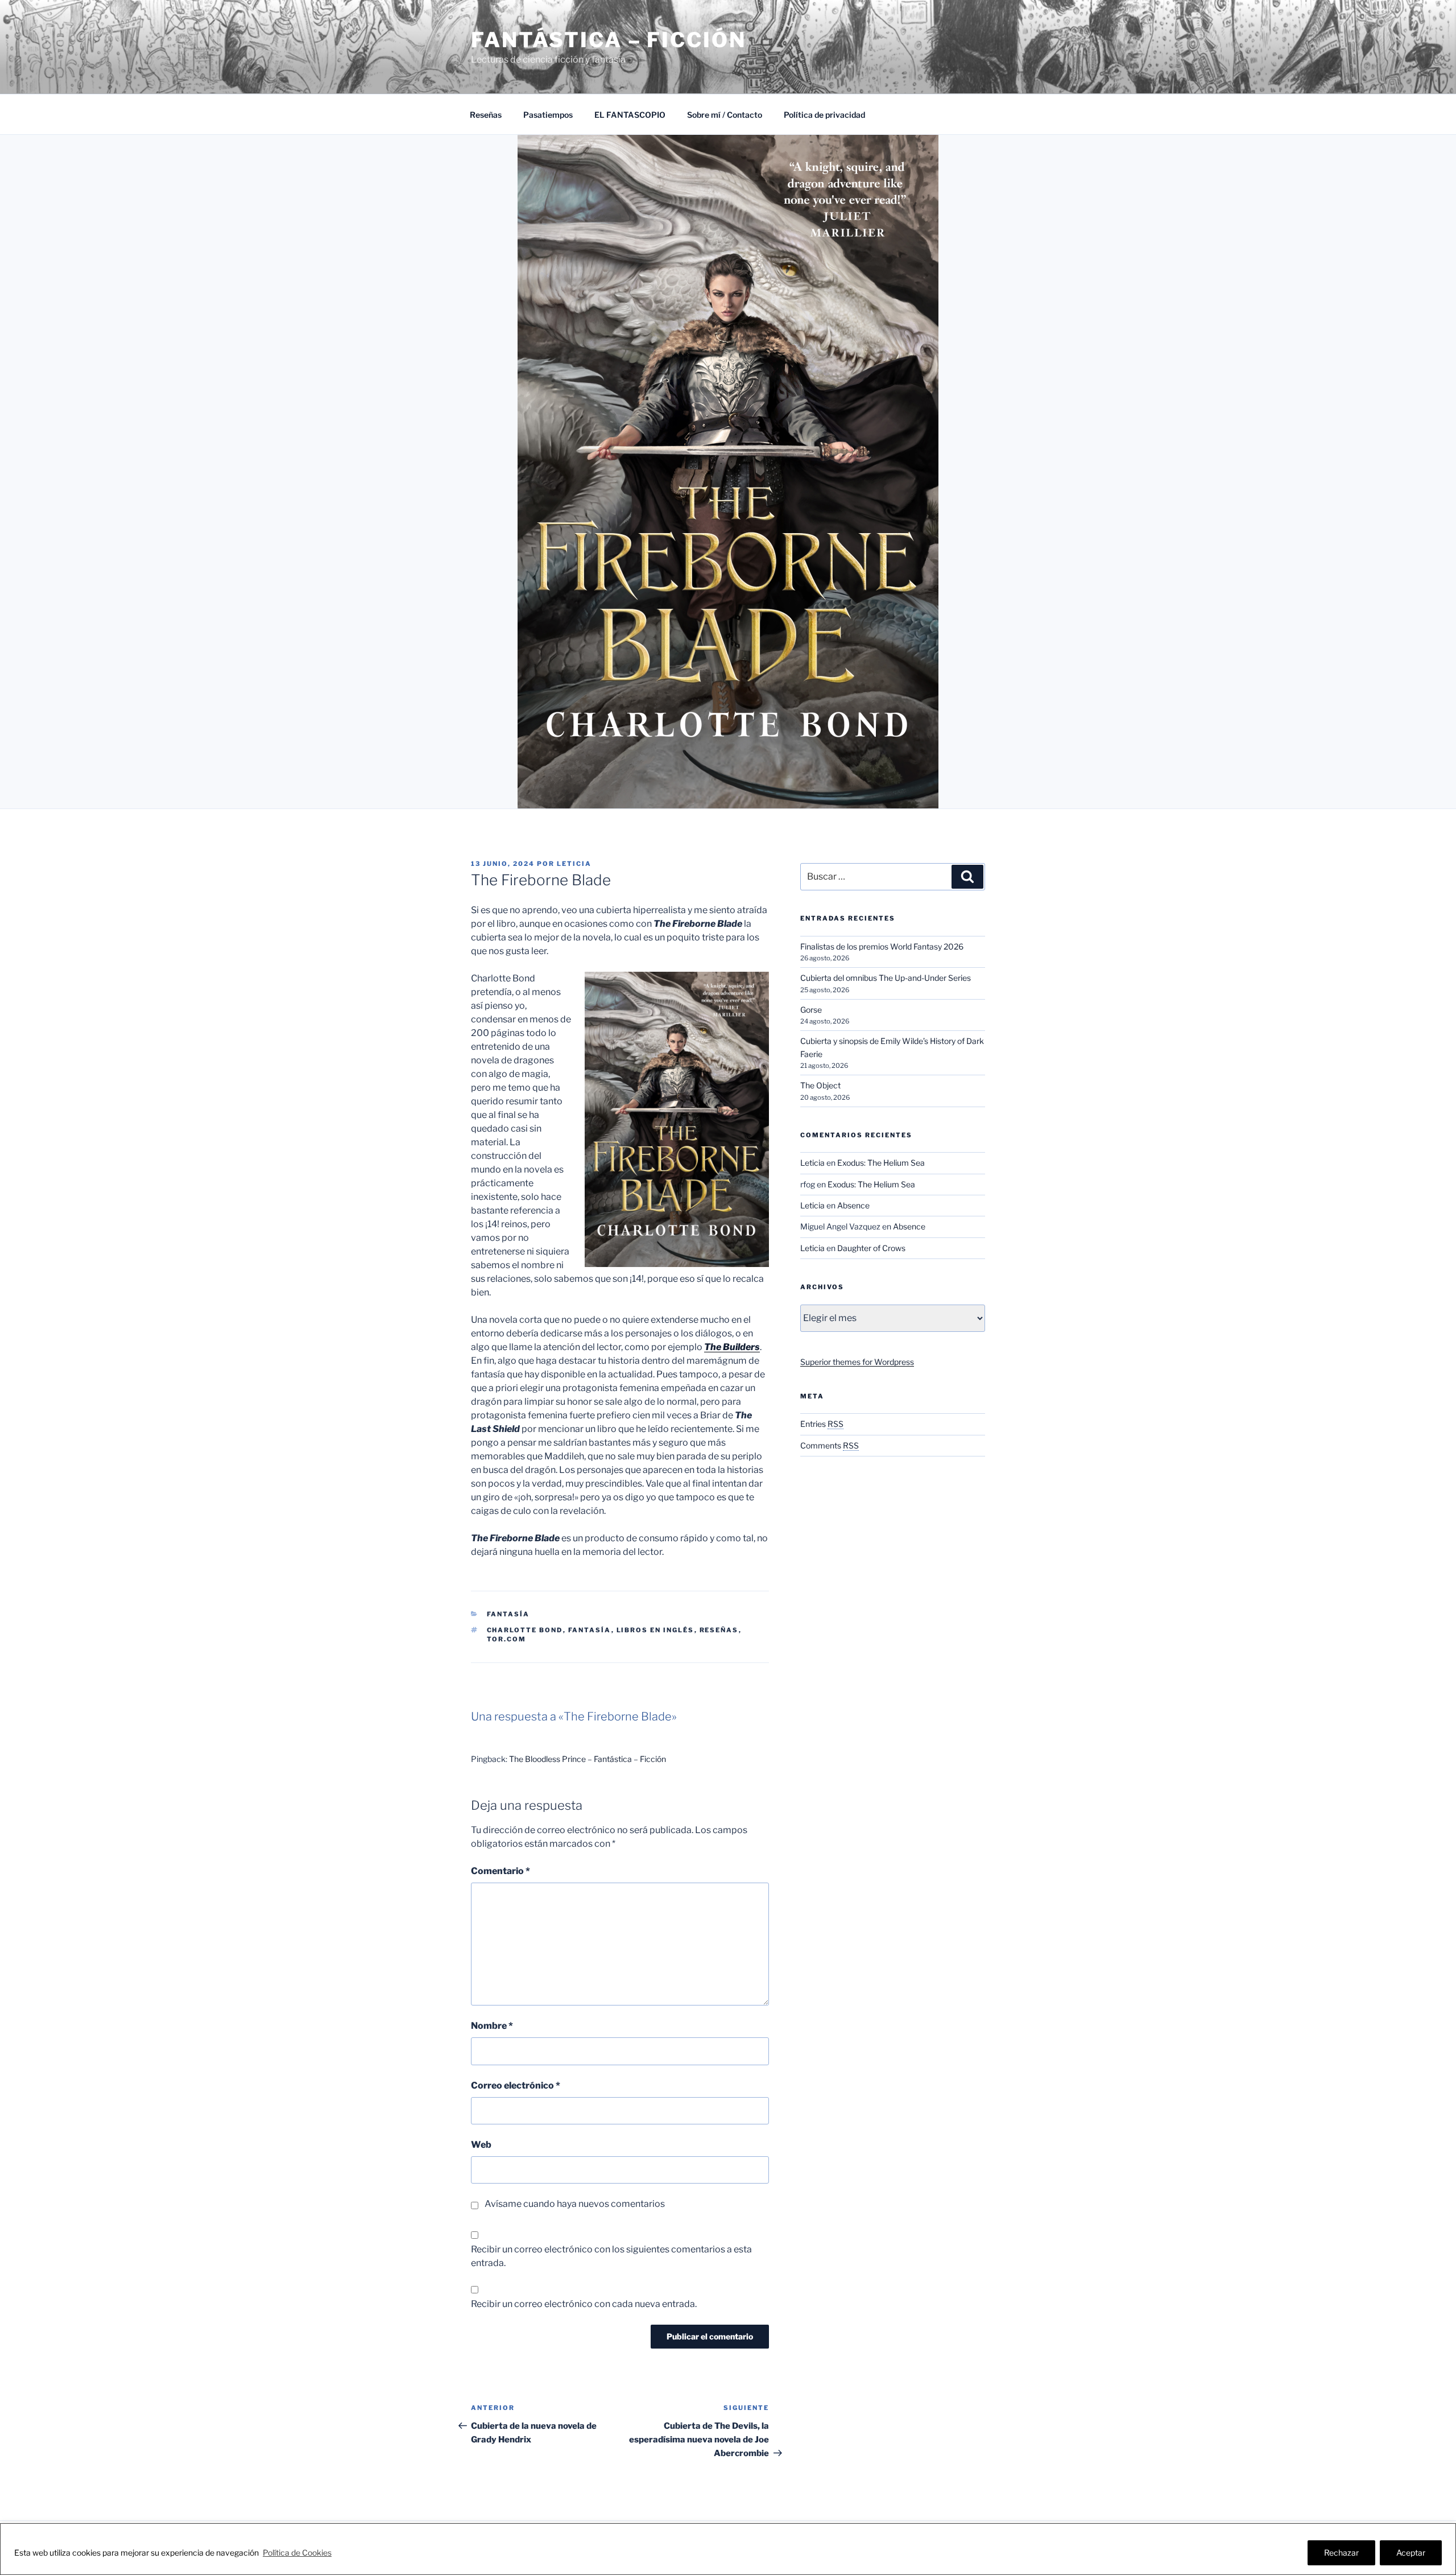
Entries (822, 1424)
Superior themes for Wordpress (857, 1362)
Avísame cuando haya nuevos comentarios (575, 2204)
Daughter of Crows (871, 1248)
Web (481, 2145)
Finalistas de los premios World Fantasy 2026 (882, 946)
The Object (820, 1085)
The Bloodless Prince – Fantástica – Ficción (588, 1759)
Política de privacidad (824, 115)
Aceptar (1411, 2553)
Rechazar (1341, 2553)
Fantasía (508, 1614)
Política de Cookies (297, 2553)
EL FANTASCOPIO (630, 115)
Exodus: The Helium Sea (881, 1163)
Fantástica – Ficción (609, 40)
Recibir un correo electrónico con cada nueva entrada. (584, 2304)
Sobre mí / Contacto (725, 115)
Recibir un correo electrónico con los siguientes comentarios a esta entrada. (611, 2256)
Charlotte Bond (525, 1630)
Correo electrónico (516, 2085)
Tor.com (507, 1639)
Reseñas (486, 115)
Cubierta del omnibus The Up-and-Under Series (886, 978)
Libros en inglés (655, 1630)
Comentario (500, 1871)
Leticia (574, 864)
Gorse (811, 1010)
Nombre (492, 2026)
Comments (830, 1445)
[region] (728, 2549)
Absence (853, 1205)
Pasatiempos (548, 115)
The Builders (732, 1347)
